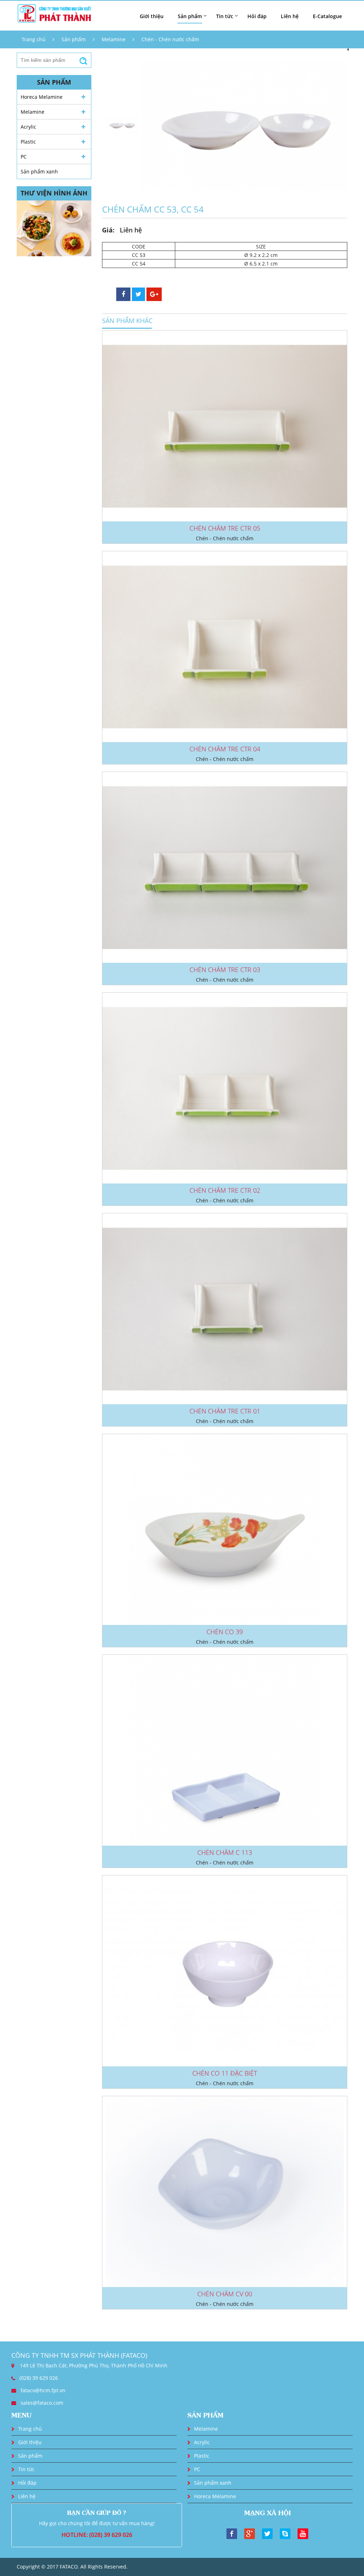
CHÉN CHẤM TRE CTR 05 (225, 528)
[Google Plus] (250, 2533)
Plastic (28, 142)
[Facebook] (232, 2533)
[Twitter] (267, 2533)
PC (24, 157)
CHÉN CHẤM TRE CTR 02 (225, 1190)
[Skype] (285, 2533)
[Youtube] (303, 2533)
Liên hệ (290, 16)
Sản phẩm (74, 39)
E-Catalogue (327, 16)
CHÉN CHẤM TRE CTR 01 (225, 1411)
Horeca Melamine (42, 97)
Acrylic (28, 127)
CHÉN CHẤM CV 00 (225, 2294)
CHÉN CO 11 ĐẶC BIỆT (225, 2073)
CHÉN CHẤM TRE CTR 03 (225, 970)
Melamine (114, 39)
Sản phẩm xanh (39, 171)
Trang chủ (34, 39)
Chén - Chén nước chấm (170, 39)
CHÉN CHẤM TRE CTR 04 (225, 749)
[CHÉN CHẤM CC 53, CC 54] (245, 125)
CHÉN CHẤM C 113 (225, 1852)
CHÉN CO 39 (225, 1632)
